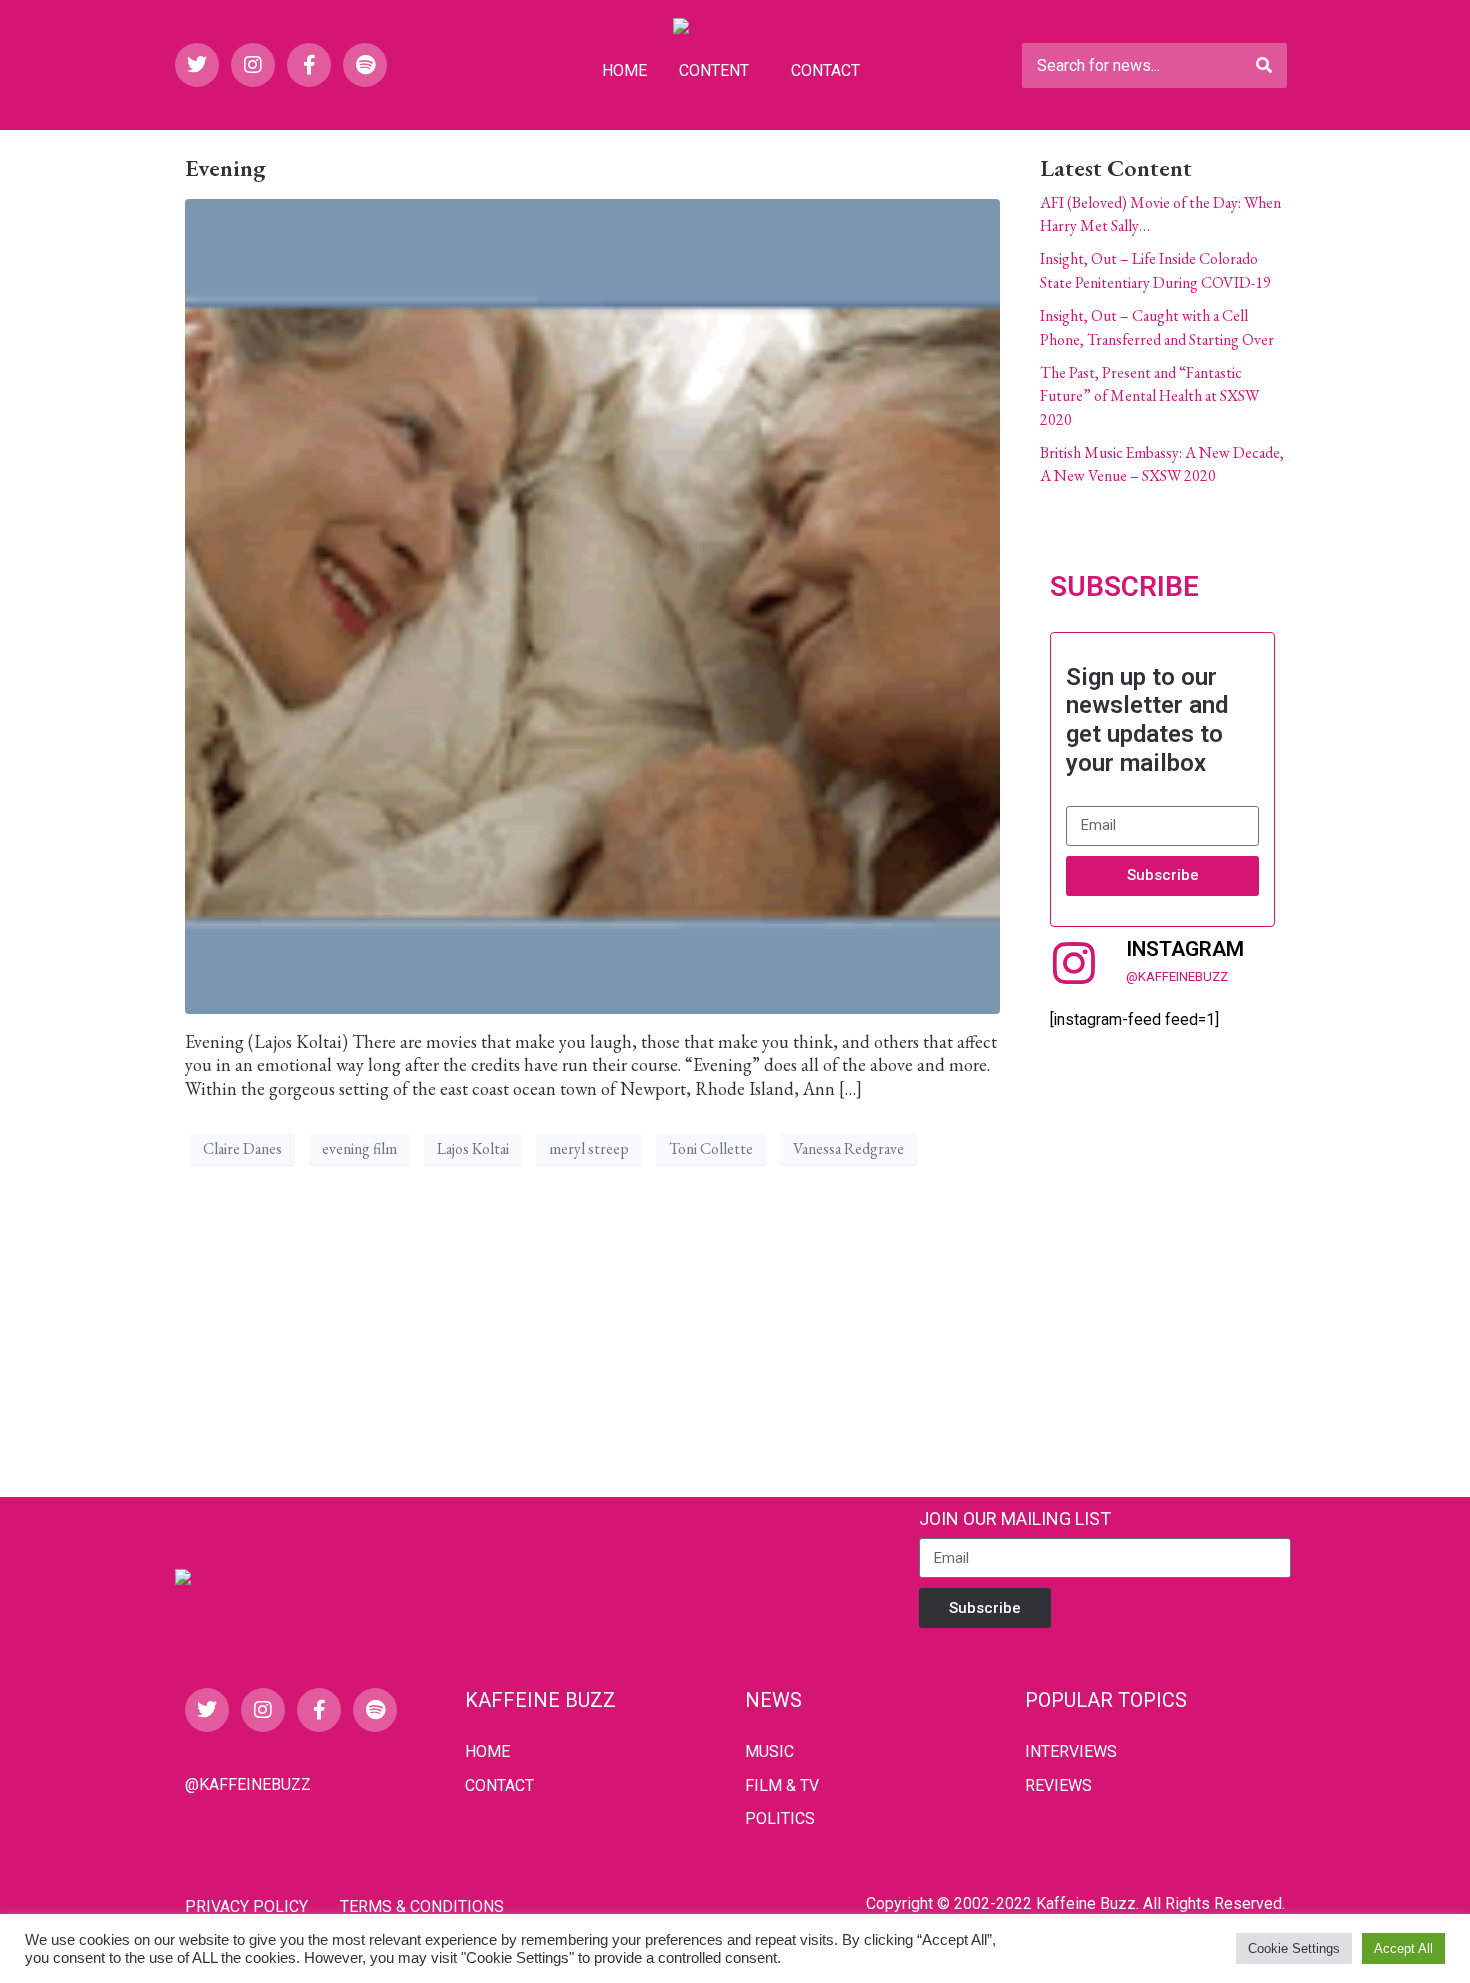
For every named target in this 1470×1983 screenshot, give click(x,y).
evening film (359, 1148)
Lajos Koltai (473, 1148)
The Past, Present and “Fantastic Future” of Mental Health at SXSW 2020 (1149, 396)
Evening (225, 167)
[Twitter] (197, 65)
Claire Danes (242, 1148)
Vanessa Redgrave (848, 1148)
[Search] (1264, 65)
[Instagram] (253, 65)
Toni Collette (711, 1148)
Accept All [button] (1403, 1948)
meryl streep (589, 1148)
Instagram (1185, 949)
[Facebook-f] (309, 65)
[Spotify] (365, 65)
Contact (825, 70)
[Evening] (592, 603)
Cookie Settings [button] (1294, 1948)
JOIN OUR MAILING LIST (1015, 1518)
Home (624, 70)
